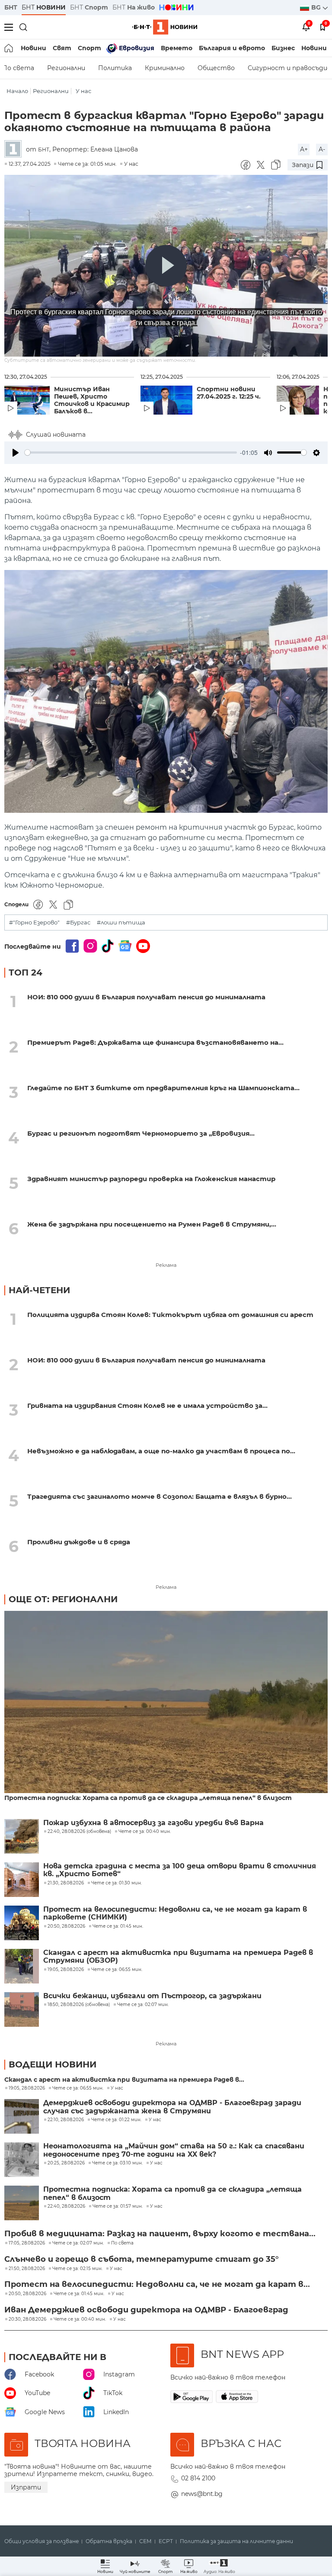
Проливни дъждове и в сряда (79, 1542)
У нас (83, 91)
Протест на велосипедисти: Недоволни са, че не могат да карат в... (157, 2284)
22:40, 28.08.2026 (66, 2206)
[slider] (131, 452)
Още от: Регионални (63, 1599)
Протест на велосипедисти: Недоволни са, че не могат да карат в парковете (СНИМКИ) (175, 1913)
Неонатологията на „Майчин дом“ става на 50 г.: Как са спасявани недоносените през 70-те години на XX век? (174, 2150)
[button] (219, 2566)
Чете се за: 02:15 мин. (77, 2269)
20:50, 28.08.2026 (27, 2294)
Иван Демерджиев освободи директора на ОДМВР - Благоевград (146, 2310)
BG (317, 7)
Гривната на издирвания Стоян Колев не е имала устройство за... (147, 1406)
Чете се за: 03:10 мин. (117, 2163)
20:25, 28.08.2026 (66, 2163)
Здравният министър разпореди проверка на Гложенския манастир (151, 1179)
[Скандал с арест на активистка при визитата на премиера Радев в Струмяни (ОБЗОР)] (22, 1966)
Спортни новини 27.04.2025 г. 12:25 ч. (229, 393)
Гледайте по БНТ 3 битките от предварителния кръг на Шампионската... (163, 1088)
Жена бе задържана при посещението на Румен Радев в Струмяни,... (152, 1224)
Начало (17, 91)
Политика (115, 68)
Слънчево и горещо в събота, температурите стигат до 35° (142, 2259)
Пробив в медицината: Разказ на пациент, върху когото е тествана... (160, 2234)
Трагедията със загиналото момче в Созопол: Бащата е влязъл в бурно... (160, 1496)
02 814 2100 (198, 2478)
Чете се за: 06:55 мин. (78, 2088)
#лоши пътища (121, 923)
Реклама (166, 1265)
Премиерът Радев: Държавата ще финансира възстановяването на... (155, 1042)
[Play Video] (166, 266)
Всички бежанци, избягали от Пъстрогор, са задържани (152, 1996)
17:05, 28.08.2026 (27, 2243)
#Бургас (78, 923)
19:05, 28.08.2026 (27, 2088)
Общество (216, 68)
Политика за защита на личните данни (236, 2541)
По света (122, 2243)
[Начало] (9, 48)
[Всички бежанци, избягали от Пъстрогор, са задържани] (22, 2009)
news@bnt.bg (202, 2494)
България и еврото (232, 48)
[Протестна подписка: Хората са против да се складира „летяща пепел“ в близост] (166, 1703)
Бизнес (283, 48)
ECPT (166, 2541)
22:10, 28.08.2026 (66, 2120)
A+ (304, 149)
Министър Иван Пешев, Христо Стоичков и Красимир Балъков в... (92, 400)
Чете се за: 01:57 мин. (118, 2206)
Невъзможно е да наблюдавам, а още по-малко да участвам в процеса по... (161, 1451)
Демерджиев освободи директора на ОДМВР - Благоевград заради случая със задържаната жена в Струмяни (172, 2107)
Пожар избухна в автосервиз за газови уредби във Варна (153, 1823)
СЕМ (145, 2541)
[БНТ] (15, 150)
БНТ (11, 7)
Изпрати (26, 2487)
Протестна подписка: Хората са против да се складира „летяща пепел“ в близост (148, 1798)
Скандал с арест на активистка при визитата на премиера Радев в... (124, 2080)
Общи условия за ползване (41, 2541)
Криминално (165, 68)
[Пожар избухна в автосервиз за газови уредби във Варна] (22, 1836)
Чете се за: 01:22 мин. (116, 2120)
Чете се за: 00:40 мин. (80, 2319)
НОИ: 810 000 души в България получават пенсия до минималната (146, 997)
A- (322, 149)
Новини (34, 48)
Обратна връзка (109, 2541)
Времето (177, 48)
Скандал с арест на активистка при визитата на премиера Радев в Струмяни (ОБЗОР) (178, 1957)
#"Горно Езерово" (34, 923)
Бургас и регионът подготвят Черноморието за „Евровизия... (141, 1133)
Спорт (89, 48)
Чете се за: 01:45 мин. (79, 2294)
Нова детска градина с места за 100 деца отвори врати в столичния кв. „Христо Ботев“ (180, 1870)
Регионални (66, 68)
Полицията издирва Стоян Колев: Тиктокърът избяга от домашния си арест (170, 1315)
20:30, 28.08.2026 (27, 2319)
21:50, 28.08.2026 (27, 2269)
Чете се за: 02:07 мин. (78, 2243)
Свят (62, 48)
